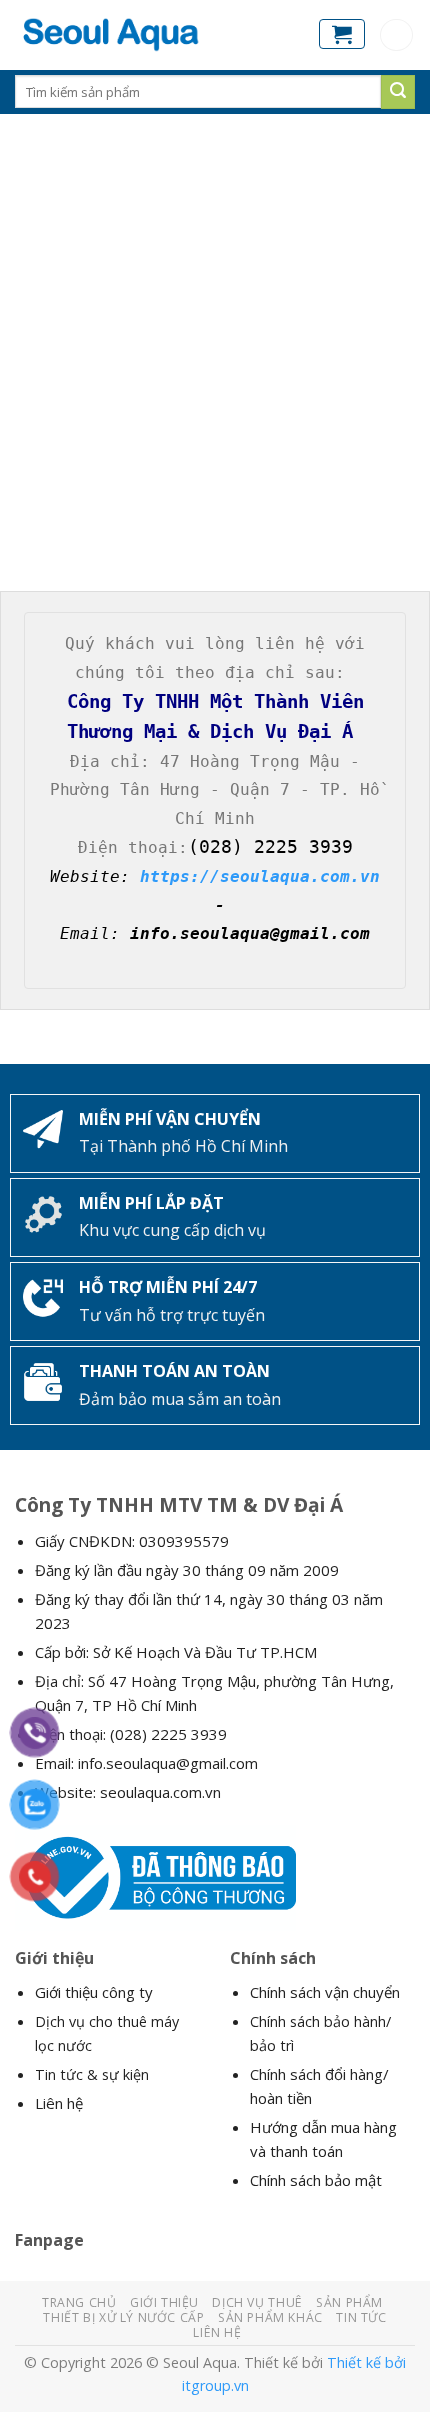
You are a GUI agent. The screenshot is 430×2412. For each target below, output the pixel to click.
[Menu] (396, 35)
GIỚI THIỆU (164, 2302)
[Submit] (398, 92)
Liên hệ (59, 2103)
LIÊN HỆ (217, 2332)
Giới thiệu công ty (94, 1992)
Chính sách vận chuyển (325, 1992)
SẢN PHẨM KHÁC (270, 2317)
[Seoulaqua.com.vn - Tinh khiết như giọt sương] (152, 35)
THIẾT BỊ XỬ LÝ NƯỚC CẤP (123, 2317)
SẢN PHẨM (349, 2302)
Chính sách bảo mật (316, 2180)
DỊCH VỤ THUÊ (257, 2302)
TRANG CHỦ (79, 2302)
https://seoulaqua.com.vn (260, 876)
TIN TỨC (361, 2317)
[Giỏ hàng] (342, 34)
